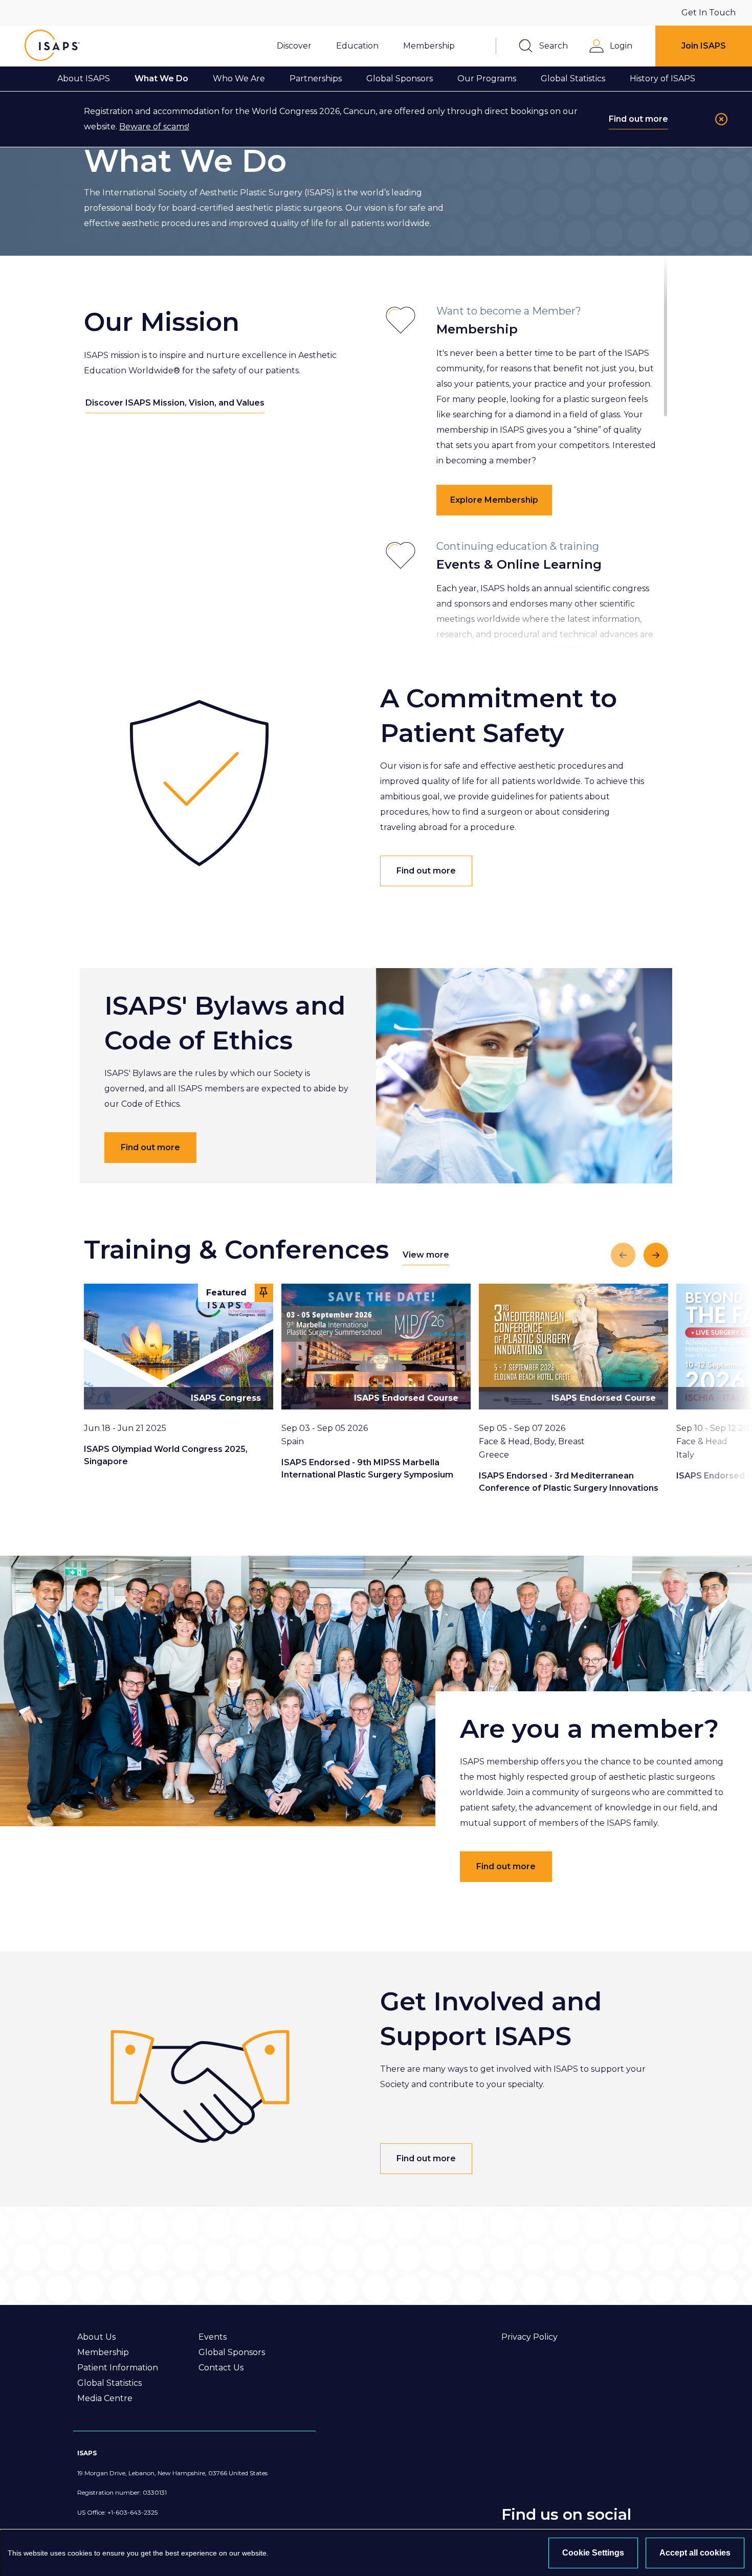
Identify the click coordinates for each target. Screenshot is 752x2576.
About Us (96, 2337)
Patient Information (118, 2368)
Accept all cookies (695, 2553)
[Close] (721, 119)
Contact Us (221, 2368)
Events (213, 2337)
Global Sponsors (232, 2352)
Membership (103, 2352)
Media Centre (105, 2398)
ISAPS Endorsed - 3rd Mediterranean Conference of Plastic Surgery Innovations (569, 1482)
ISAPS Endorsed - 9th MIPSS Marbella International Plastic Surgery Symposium (367, 1469)
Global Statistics (109, 2383)
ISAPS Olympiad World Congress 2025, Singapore (166, 1455)
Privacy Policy (529, 2337)
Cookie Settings (593, 2553)
